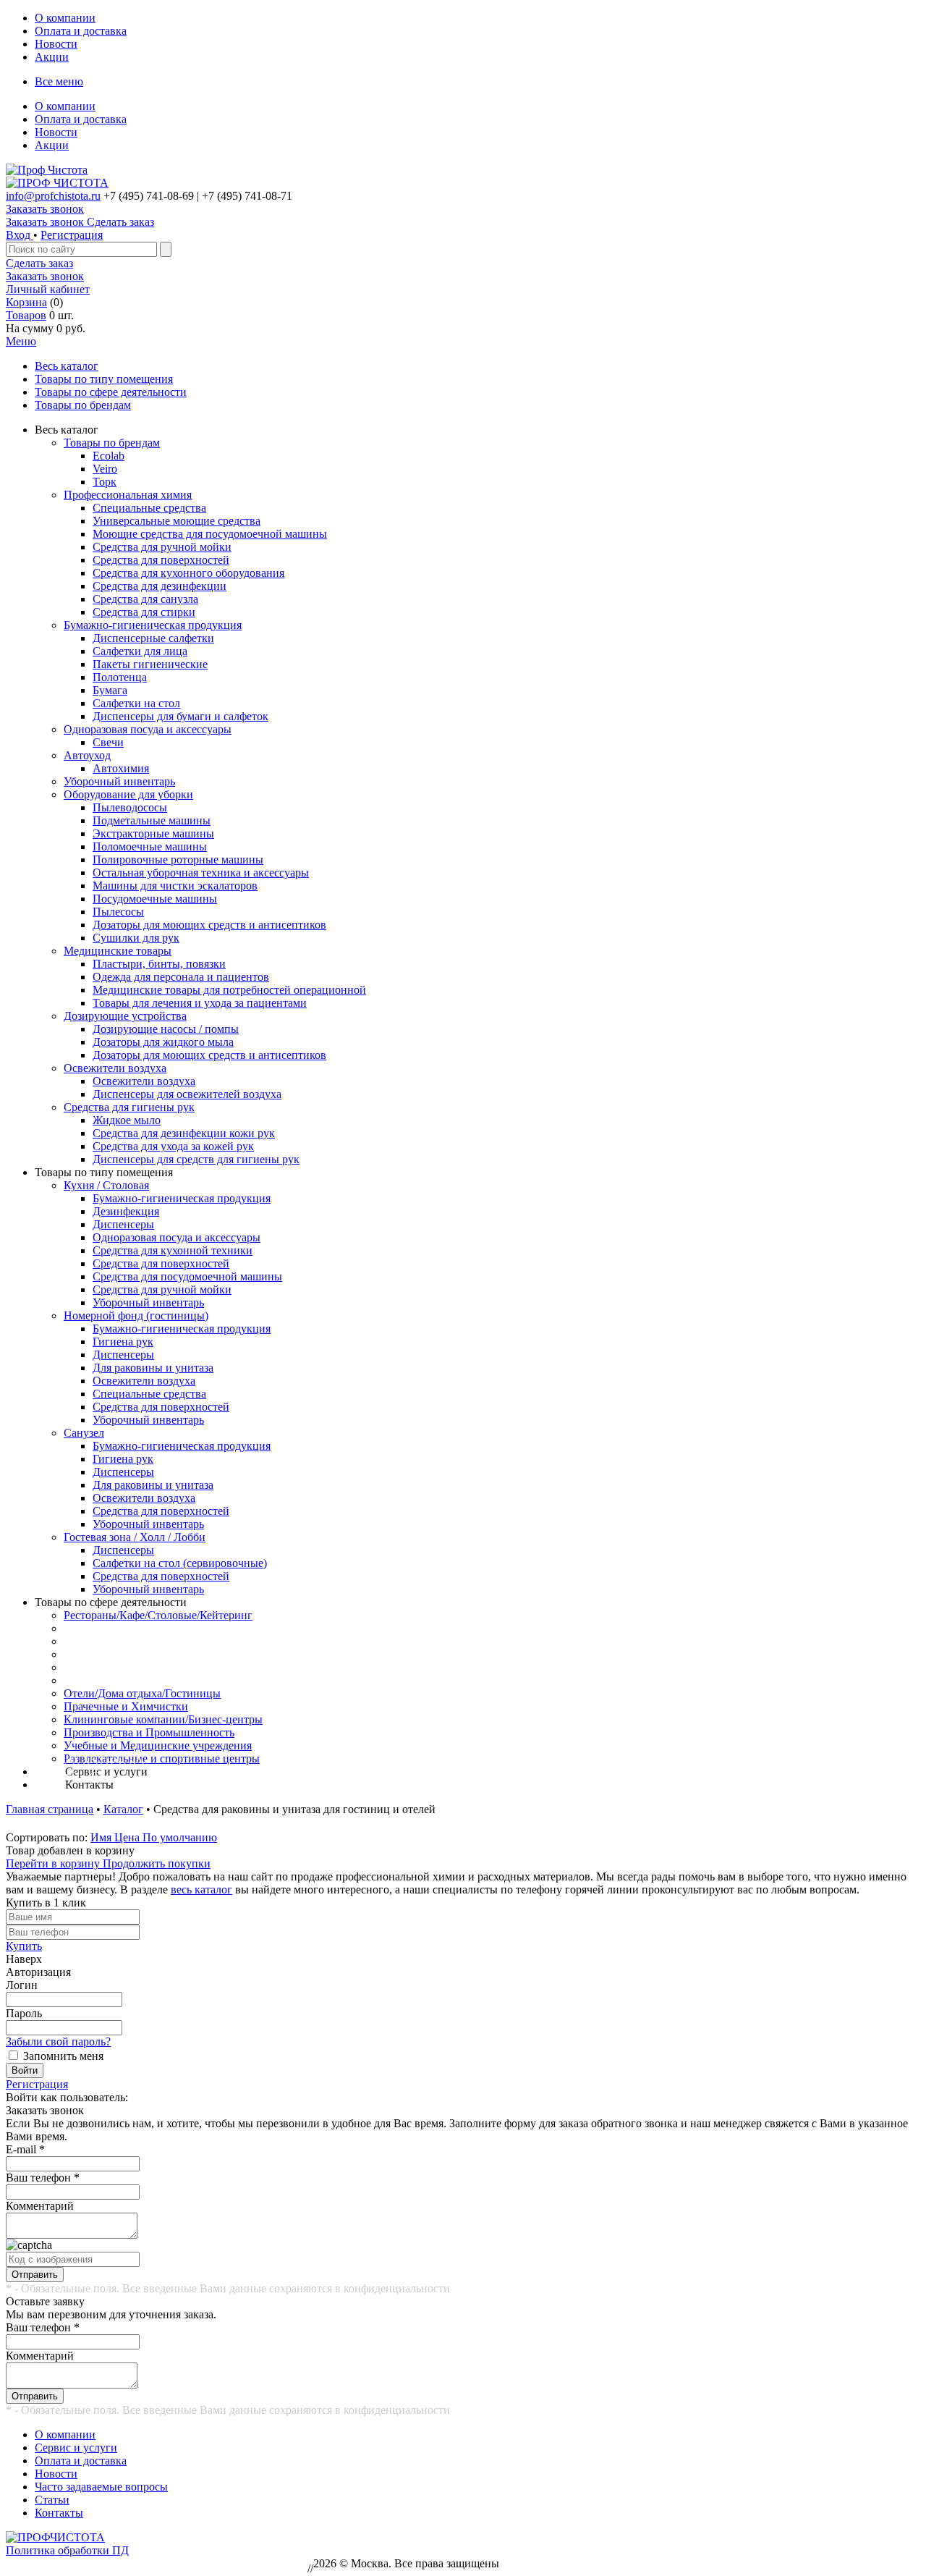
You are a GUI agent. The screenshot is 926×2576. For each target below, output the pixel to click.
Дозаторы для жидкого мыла (163, 1042)
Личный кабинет (48, 289)
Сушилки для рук (136, 938)
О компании (65, 18)
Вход (20, 235)
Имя (102, 1837)
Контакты (59, 2513)
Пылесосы (118, 912)
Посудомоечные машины (155, 899)
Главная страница (50, 1809)
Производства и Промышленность (149, 1732)
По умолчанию (180, 1837)
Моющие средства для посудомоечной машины (210, 534)
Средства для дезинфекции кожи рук (184, 1133)
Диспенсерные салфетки (153, 638)
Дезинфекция (126, 1211)
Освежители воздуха (115, 1068)
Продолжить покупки (157, 1863)
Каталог (123, 1809)
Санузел (84, 1433)
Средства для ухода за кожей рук (173, 1146)
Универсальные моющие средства (177, 521)
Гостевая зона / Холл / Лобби (135, 1537)
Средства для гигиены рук (129, 1107)
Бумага (110, 690)
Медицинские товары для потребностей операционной (229, 990)
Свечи (108, 742)
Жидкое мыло (127, 1120)
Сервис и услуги (76, 2448)
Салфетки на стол (136, 703)
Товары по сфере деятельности (111, 392)
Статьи (52, 2500)
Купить (24, 1946)
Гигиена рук (123, 1342)
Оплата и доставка (81, 31)
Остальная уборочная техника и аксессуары (201, 873)
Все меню (59, 81)
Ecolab (109, 456)
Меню (21, 341)
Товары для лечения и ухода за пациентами (200, 1003)
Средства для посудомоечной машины (187, 1276)
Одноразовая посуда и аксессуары (148, 729)
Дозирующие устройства (125, 1016)
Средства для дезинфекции (160, 586)
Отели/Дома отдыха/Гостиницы (142, 1693)
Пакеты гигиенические (150, 664)
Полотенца (120, 677)
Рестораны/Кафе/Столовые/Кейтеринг (158, 1615)
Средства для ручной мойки (162, 547)
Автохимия (121, 768)
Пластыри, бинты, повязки (159, 964)
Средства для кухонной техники (173, 1250)
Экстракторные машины (153, 833)
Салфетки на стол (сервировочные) (180, 1563)
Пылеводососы (130, 807)
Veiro (105, 469)
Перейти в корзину (54, 1863)
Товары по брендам (83, 405)
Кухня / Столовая (106, 1185)
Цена (128, 1837)
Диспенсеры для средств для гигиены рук (196, 1159)
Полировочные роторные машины (178, 860)
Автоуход (87, 755)
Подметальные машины (152, 820)
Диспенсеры (123, 1224)
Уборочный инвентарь (119, 781)
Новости (56, 44)
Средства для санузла (145, 599)
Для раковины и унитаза (153, 1368)
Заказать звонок (45, 209)
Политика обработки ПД (67, 2550)
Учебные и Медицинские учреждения (158, 1745)
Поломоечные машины (150, 846)
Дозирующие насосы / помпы (166, 1029)
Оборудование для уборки (128, 794)
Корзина (26, 302)
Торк (105, 482)
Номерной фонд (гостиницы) (136, 1316)
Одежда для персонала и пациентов (181, 977)
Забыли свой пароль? (58, 2041)
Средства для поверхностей (161, 560)
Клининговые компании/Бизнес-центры (163, 1719)
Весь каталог (67, 366)
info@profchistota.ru (53, 196)
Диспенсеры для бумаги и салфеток (180, 716)
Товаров (26, 315)
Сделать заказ (39, 263)
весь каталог (201, 1889)
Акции (52, 57)
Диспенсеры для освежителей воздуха (187, 1094)
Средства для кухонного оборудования (188, 573)
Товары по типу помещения (104, 379)
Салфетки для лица (140, 651)
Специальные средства (149, 508)
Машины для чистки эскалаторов (175, 886)
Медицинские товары (118, 951)
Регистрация (72, 235)
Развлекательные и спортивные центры (162, 1758)
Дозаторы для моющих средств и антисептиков (209, 925)
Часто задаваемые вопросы (101, 2487)
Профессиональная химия (128, 495)
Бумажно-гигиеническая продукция (153, 625)
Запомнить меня (63, 2056)
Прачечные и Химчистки (126, 1706)
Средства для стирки (144, 612)
